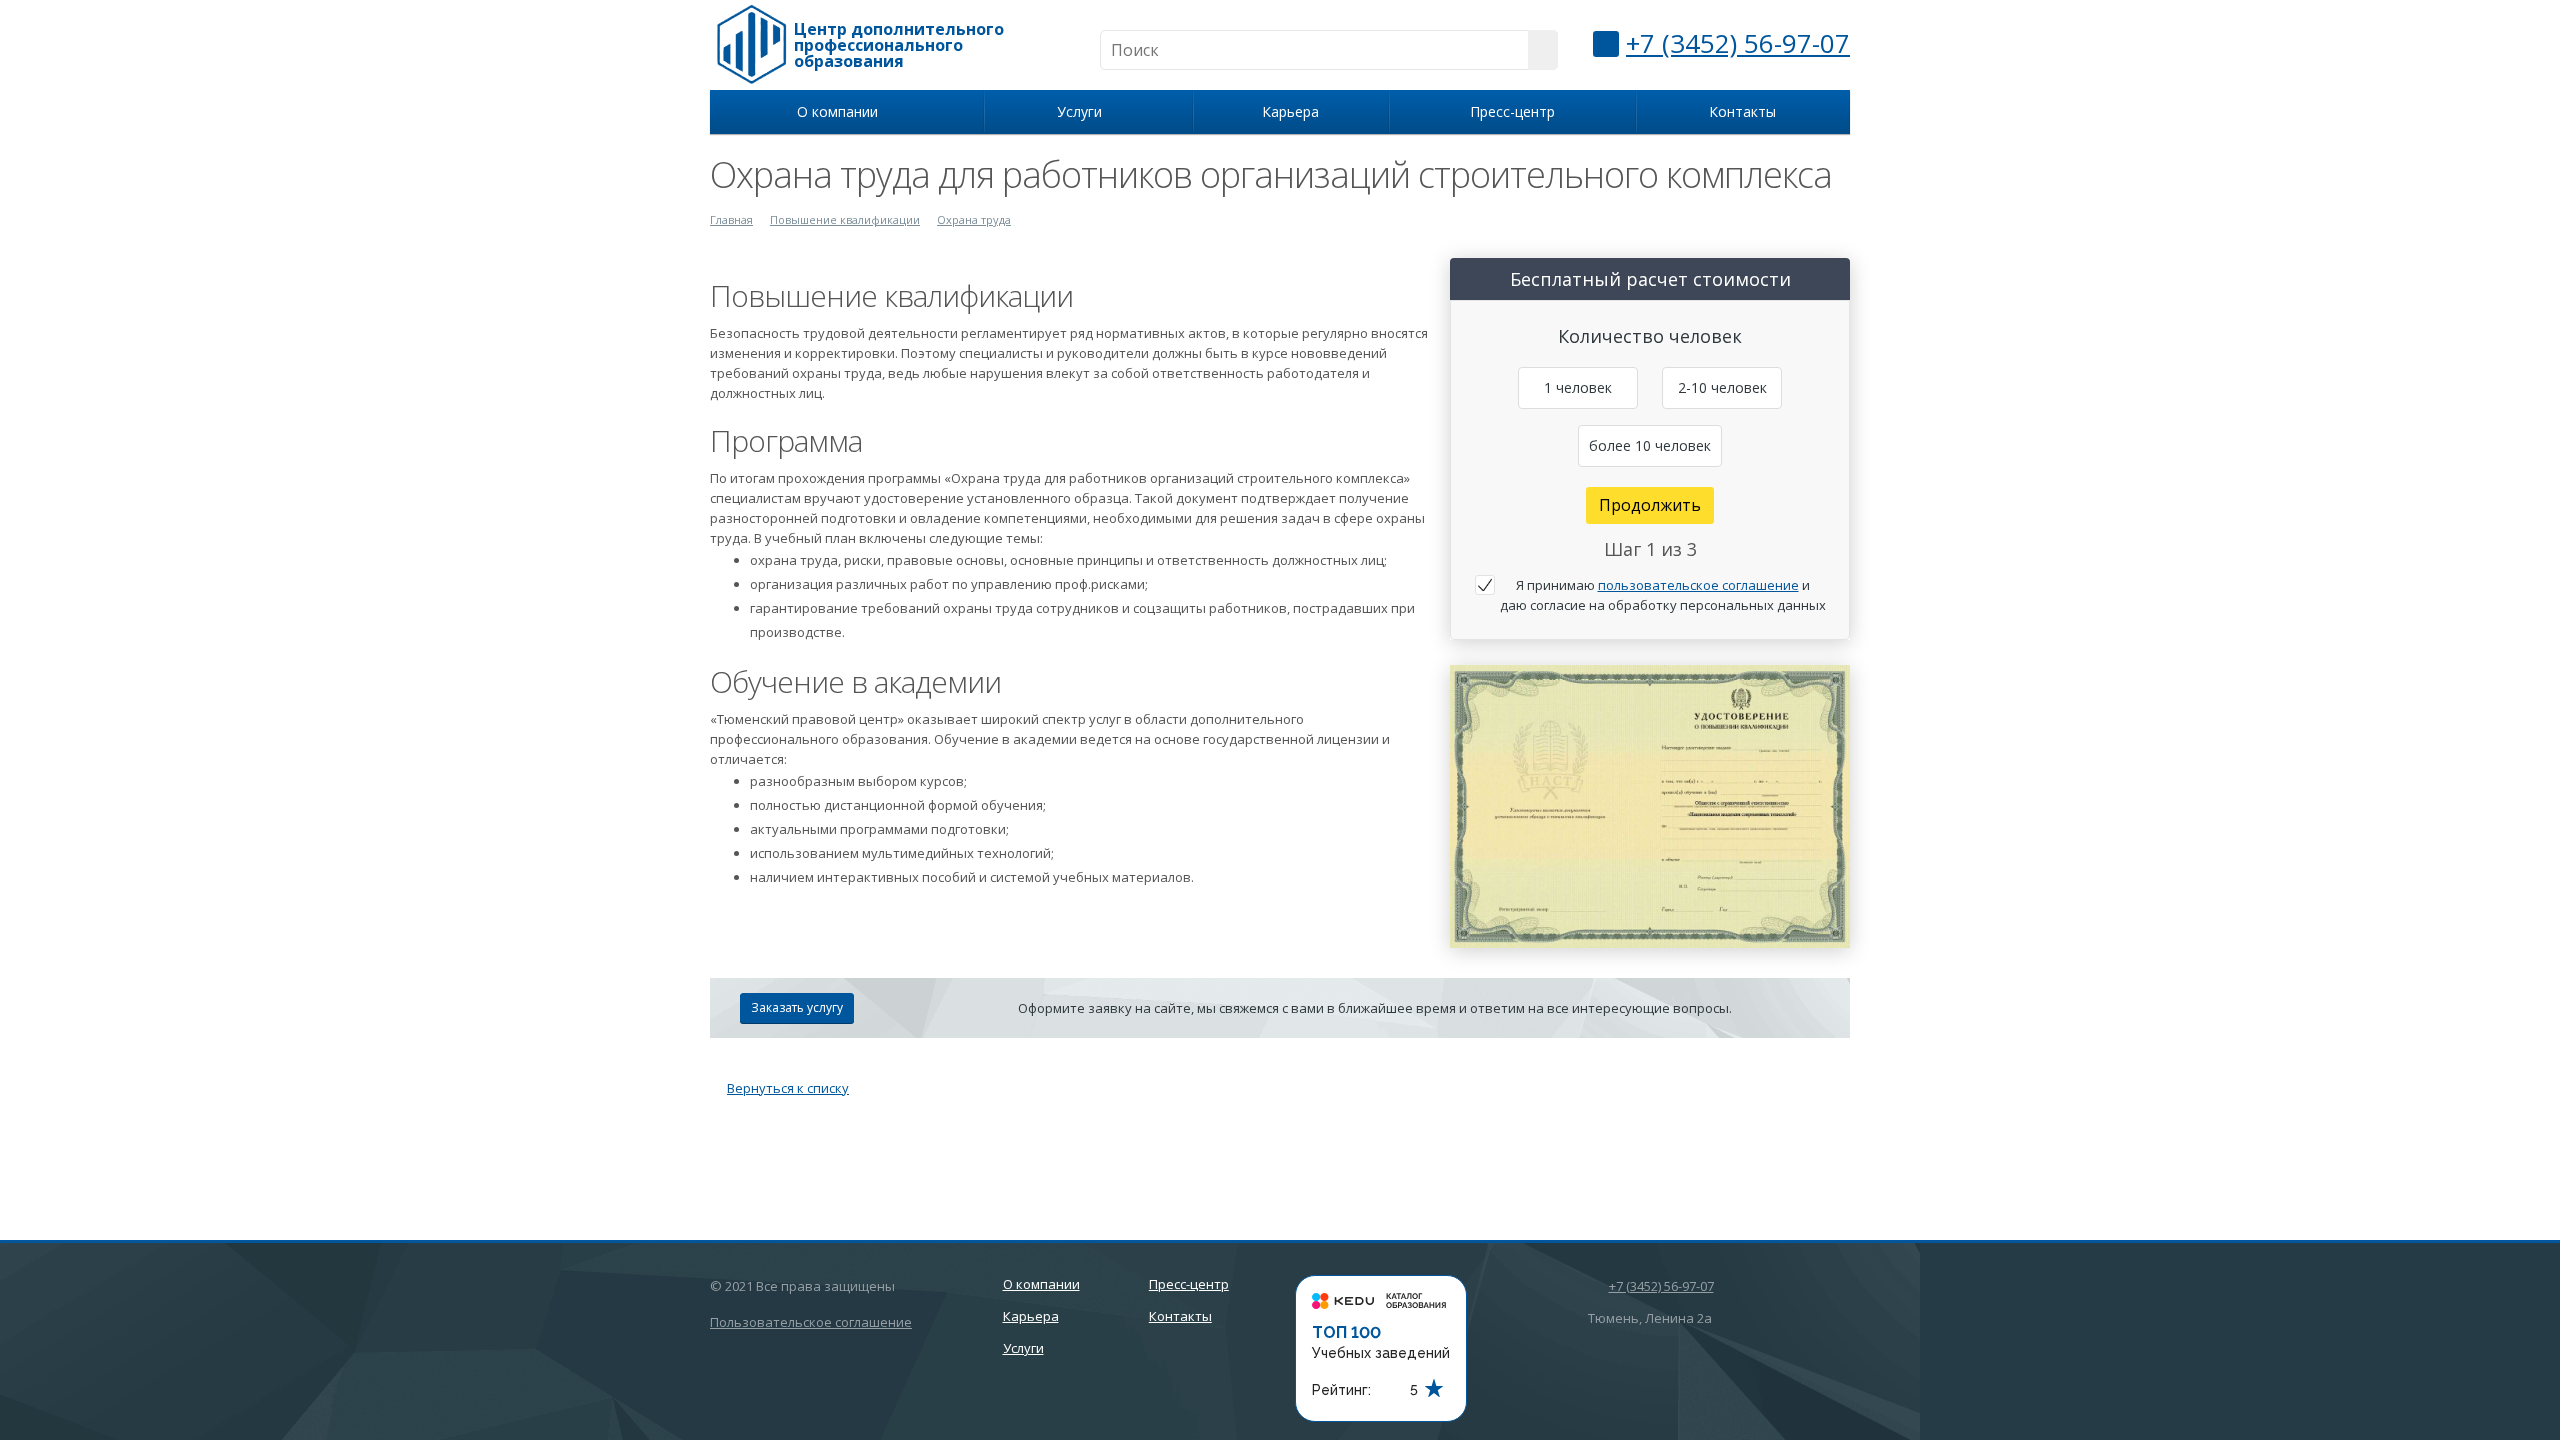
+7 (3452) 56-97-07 (1738, 43)
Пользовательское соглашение (811, 1322)
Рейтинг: (1341, 1390)
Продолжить (1650, 505)
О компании (841, 111)
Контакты (1742, 111)
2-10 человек (1722, 387)
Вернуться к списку (788, 1088)
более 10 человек (1650, 445)
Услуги (1083, 111)
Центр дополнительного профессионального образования (899, 45)
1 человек (1578, 387)
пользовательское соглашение (1698, 585)
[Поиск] (1543, 50)
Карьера (1290, 111)
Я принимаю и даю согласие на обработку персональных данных (1663, 595)
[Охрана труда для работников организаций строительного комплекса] (1650, 675)
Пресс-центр (1512, 111)
